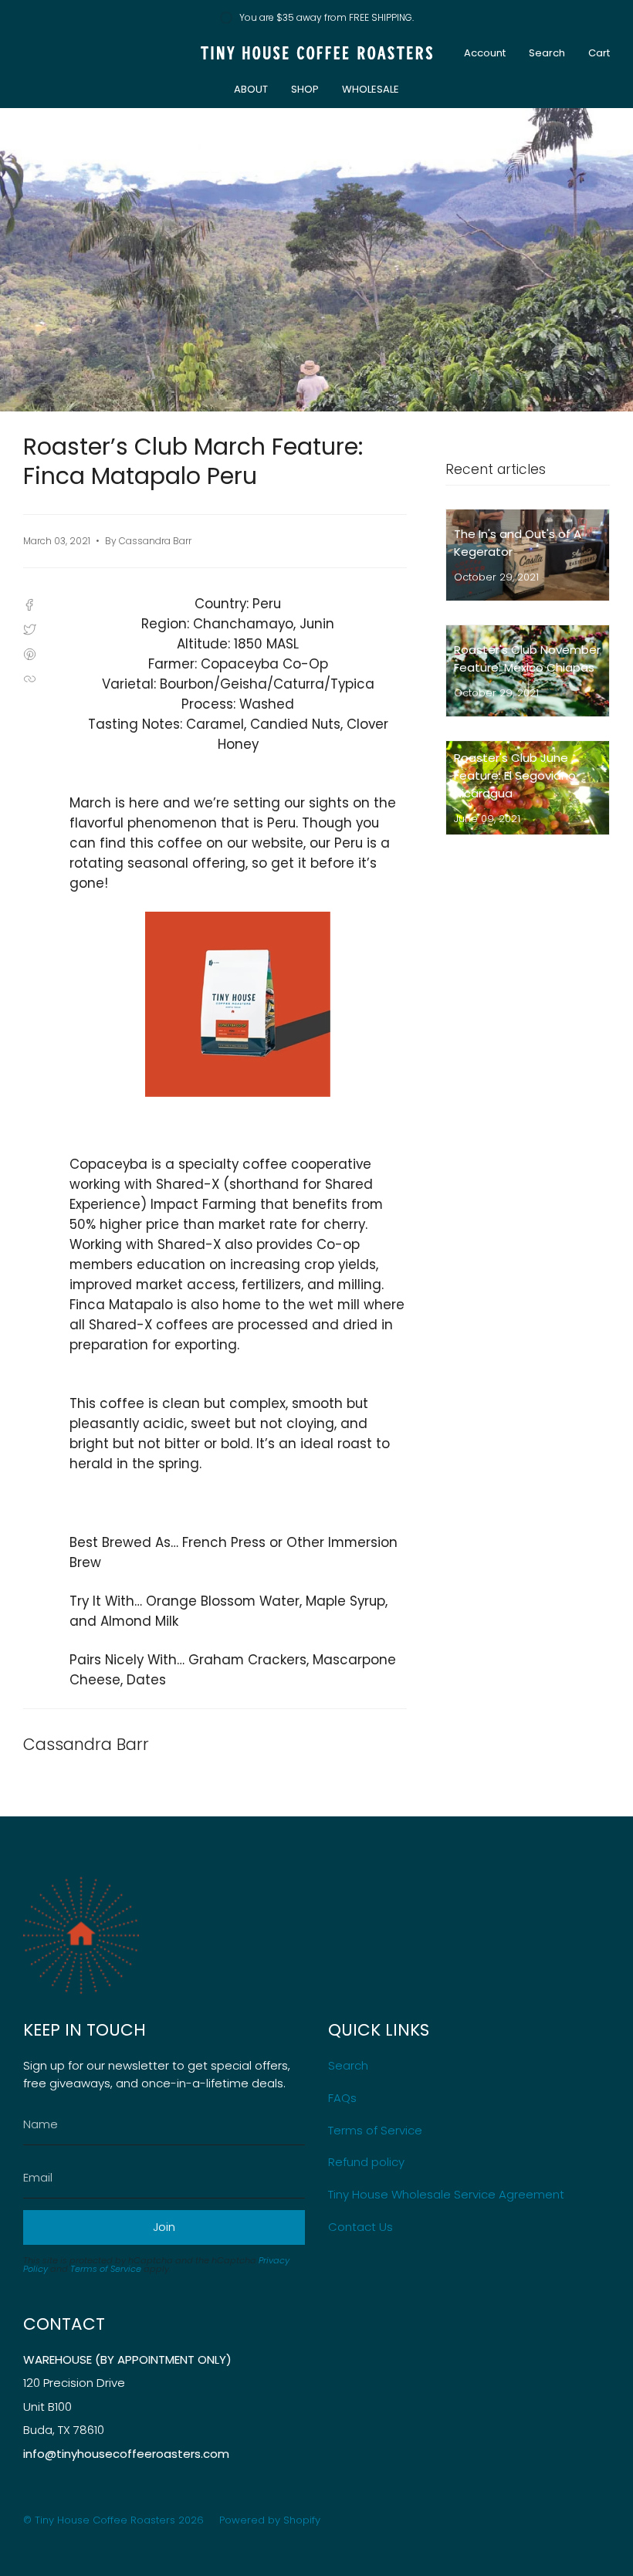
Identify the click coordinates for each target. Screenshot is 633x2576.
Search (348, 2065)
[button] (251, 90)
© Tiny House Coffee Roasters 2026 (113, 2520)
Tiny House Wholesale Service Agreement (446, 2194)
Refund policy (366, 2162)
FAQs (342, 2098)
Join (164, 2227)
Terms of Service (106, 2269)
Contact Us (361, 2227)
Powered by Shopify (270, 2520)
